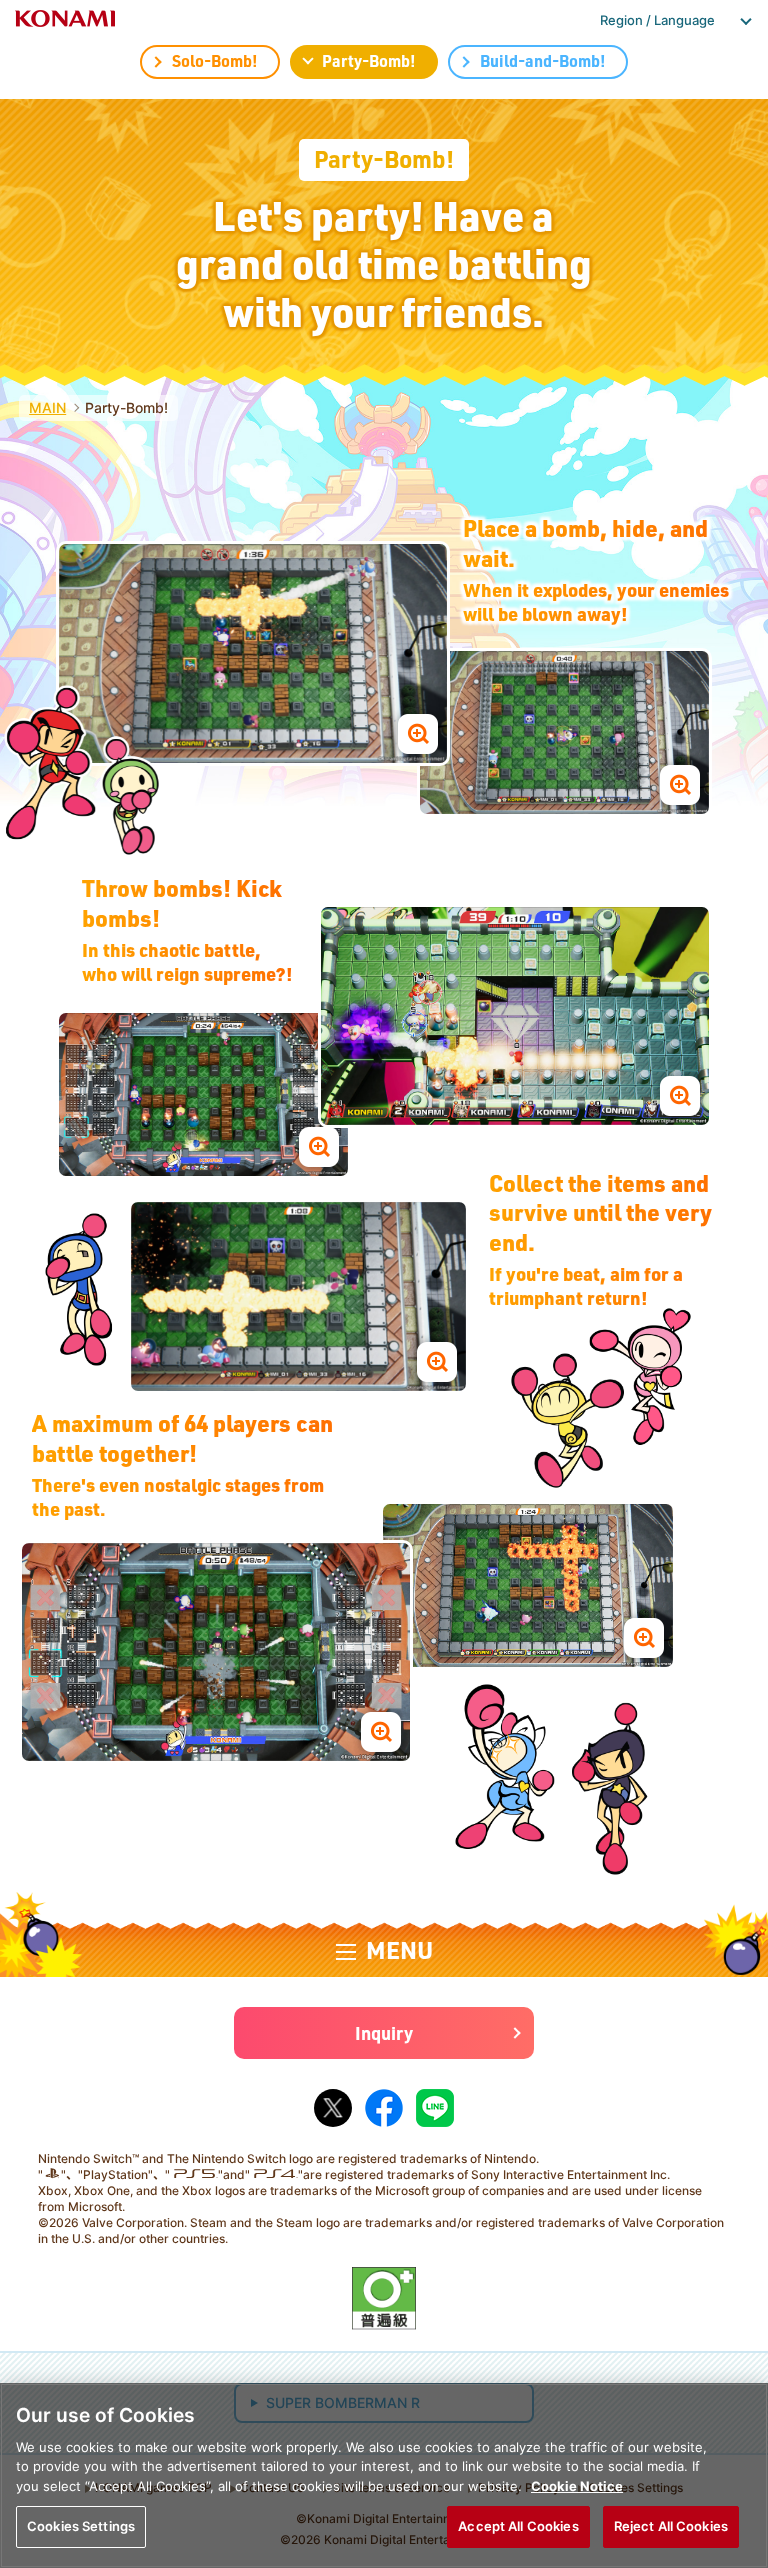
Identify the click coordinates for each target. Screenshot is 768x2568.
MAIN (47, 407)
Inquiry (384, 2032)
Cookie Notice (577, 2486)
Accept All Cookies (518, 2526)
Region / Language (657, 20)
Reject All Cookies (671, 2526)
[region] (384, 2475)
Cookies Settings (81, 2526)
